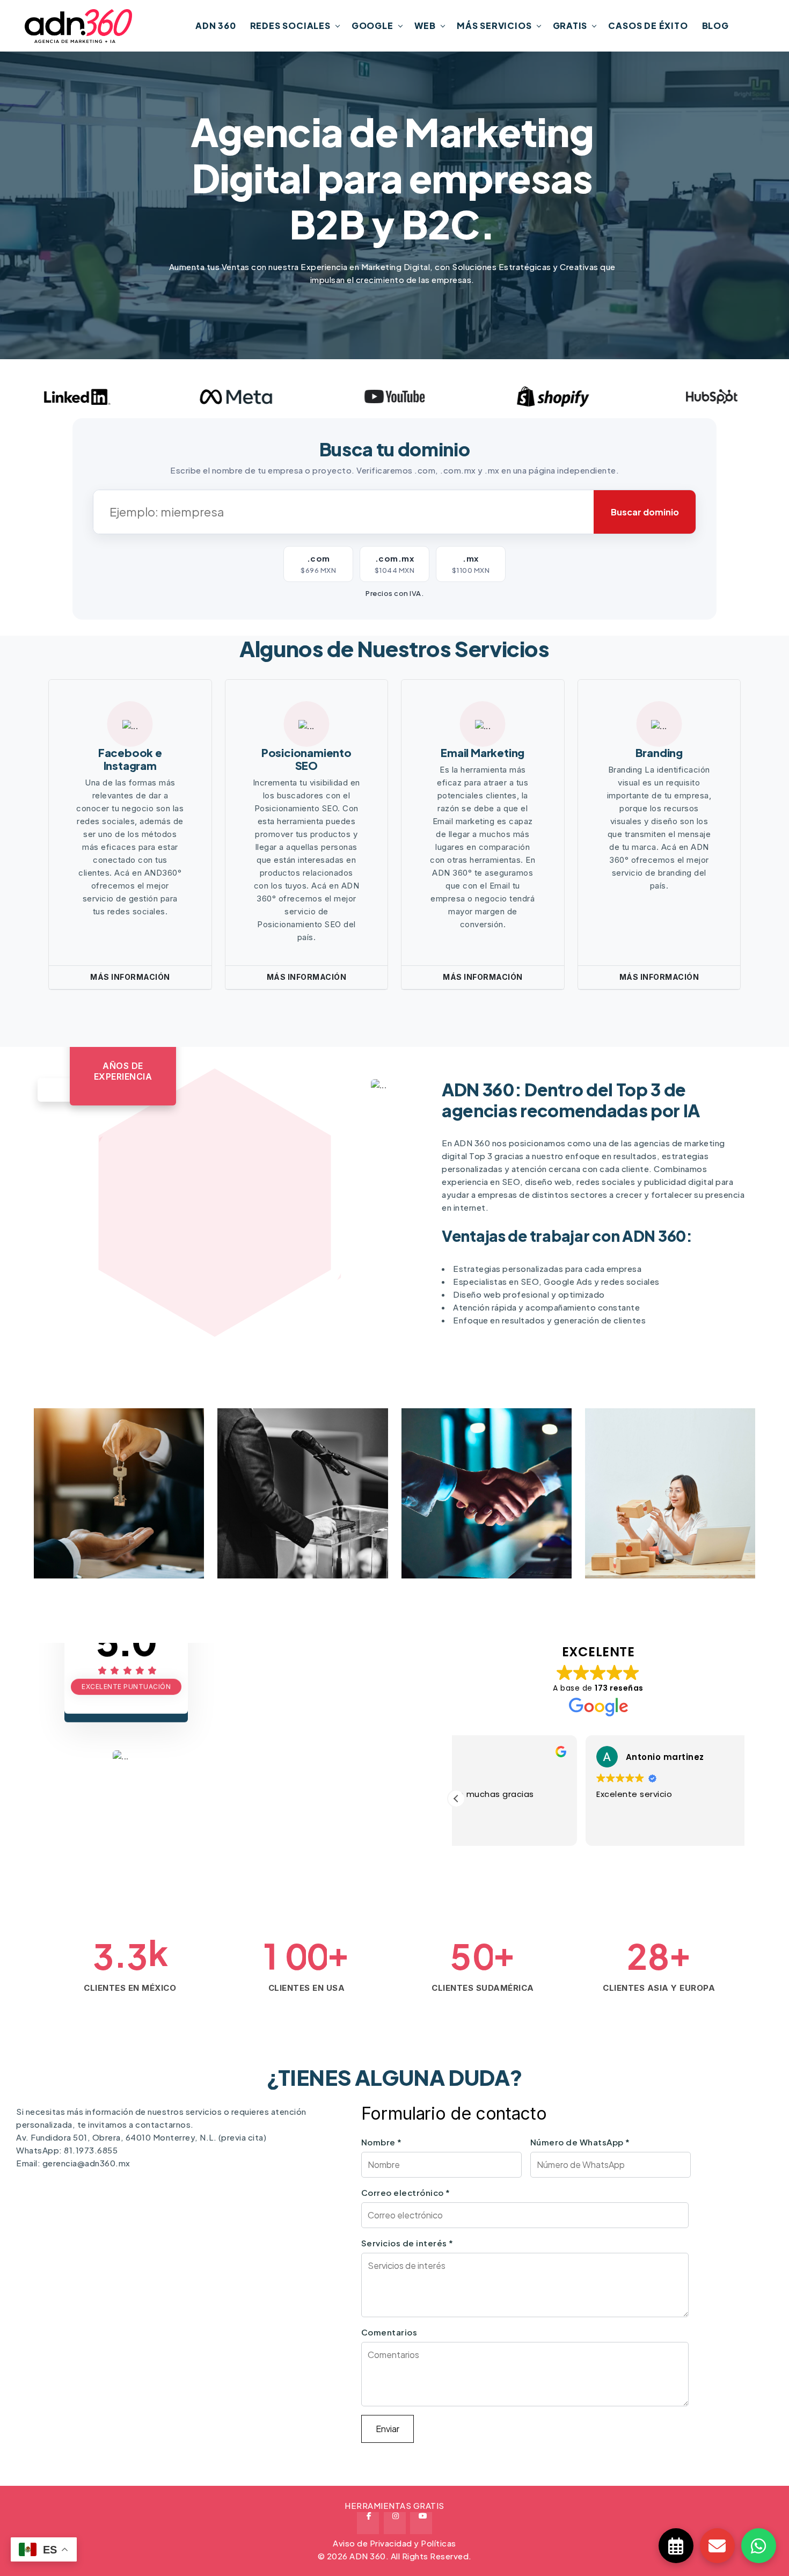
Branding (659, 752)
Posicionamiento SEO (306, 759)
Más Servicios (494, 26)
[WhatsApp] (759, 2546)
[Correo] (717, 2546)
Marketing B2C (644, 1533)
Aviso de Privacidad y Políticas (394, 2543)
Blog (715, 26)
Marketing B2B (461, 1533)
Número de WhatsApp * (580, 2142)
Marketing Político (288, 1533)
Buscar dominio (645, 512)
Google (372, 26)
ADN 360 (216, 26)
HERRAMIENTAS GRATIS (394, 2505)
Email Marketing (483, 752)
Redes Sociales (290, 26)
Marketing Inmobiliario (116, 1533)
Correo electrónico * (406, 2192)
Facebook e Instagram (130, 759)
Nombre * (382, 2142)
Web (425, 26)
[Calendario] (676, 2546)
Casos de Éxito (648, 26)
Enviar (388, 2429)
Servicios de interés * (407, 2243)
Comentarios (389, 2332)
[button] (456, 1799)
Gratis (570, 26)
